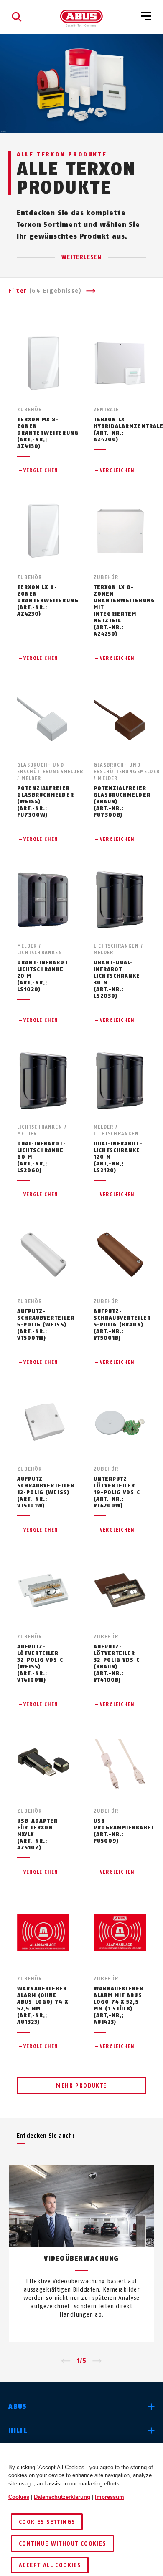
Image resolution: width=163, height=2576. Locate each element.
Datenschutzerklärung (62, 2497)
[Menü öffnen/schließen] (146, 17)
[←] (66, 2361)
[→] (97, 2361)
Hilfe (18, 2430)
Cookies (19, 2497)
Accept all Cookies (50, 2565)
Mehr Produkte (81, 2086)
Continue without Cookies (62, 2544)
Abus (18, 2406)
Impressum (110, 2497)
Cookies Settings (47, 2522)
